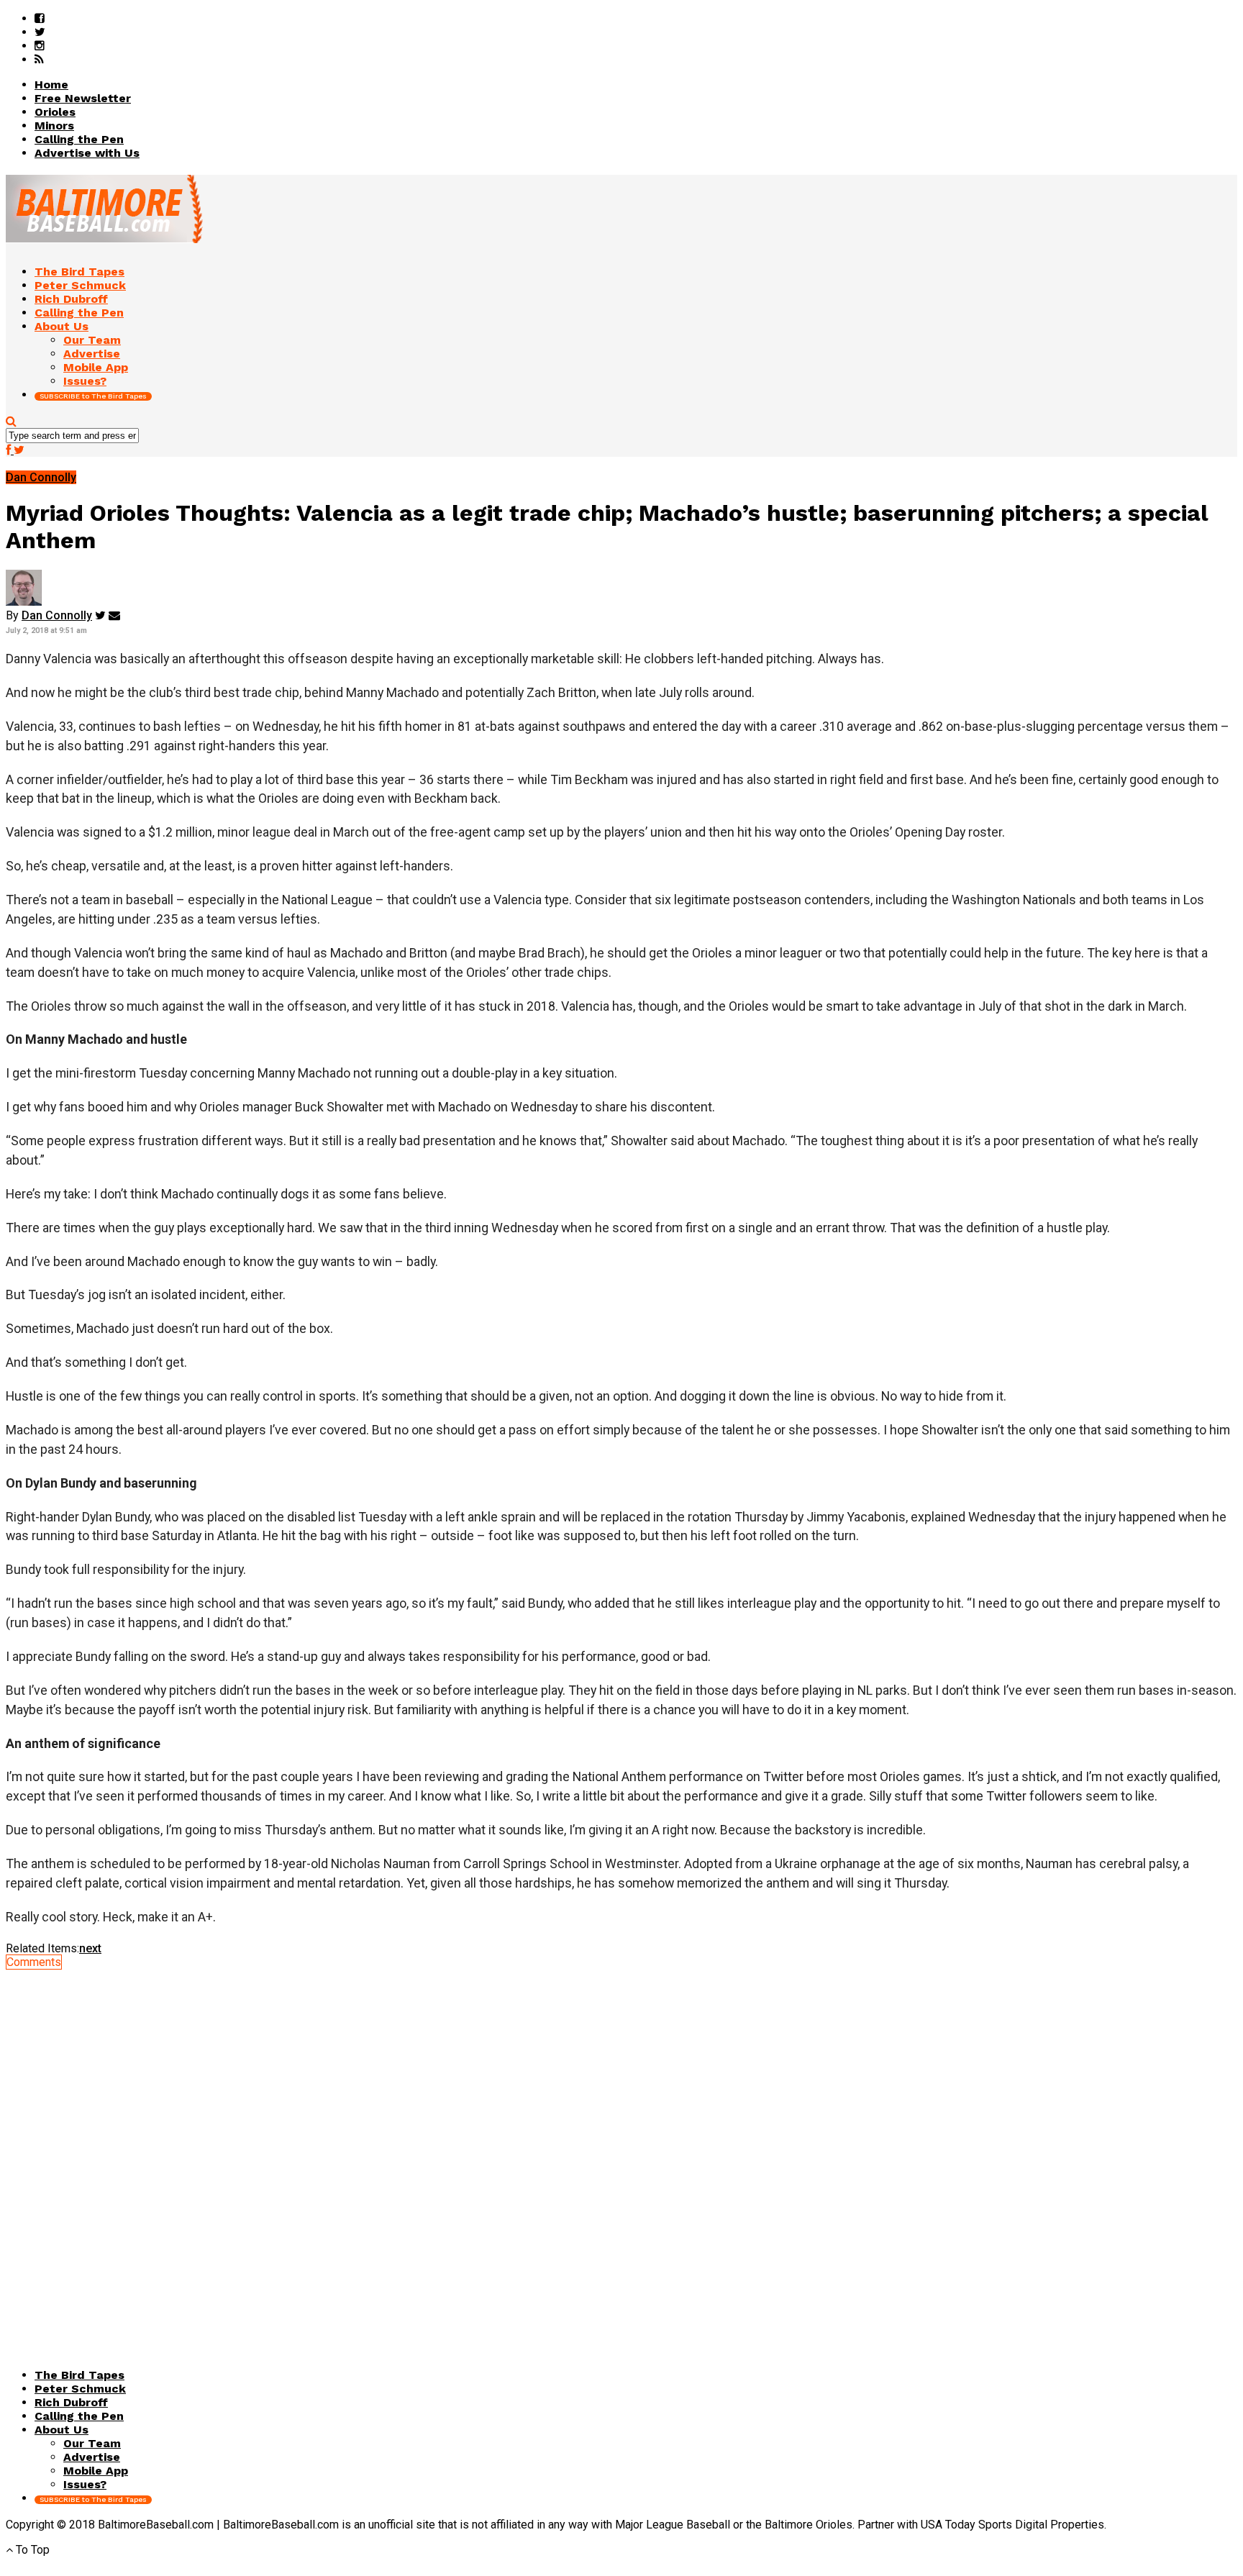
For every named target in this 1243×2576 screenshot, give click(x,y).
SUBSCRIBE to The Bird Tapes (93, 396)
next (90, 1948)
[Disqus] (621, 2149)
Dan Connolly (57, 615)
